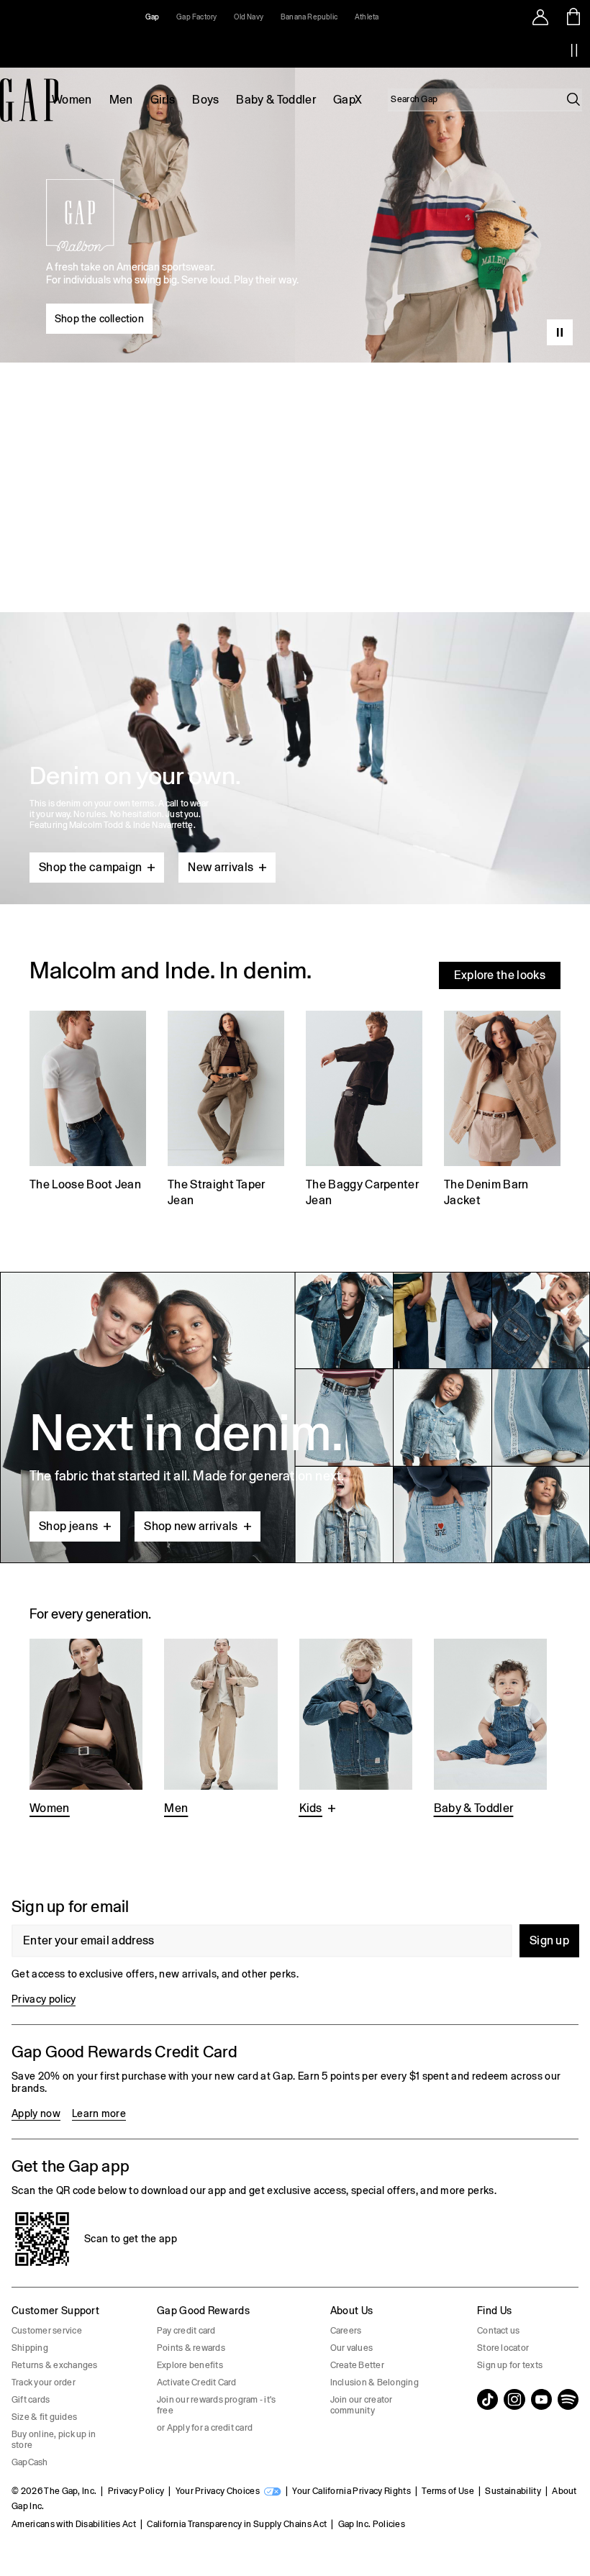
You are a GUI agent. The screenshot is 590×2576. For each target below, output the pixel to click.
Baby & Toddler (276, 100)
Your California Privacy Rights (351, 2491)
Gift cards (31, 2400)
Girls (163, 100)
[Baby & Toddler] (490, 1729)
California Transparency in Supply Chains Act (237, 2524)
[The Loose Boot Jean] (88, 1111)
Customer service (47, 2331)
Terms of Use (448, 2491)
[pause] (574, 50)
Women (72, 100)
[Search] (573, 99)
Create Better (357, 2365)
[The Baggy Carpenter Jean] (364, 1111)
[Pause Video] (560, 332)
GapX (348, 100)
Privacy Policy (136, 2491)
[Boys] (356, 1729)
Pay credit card (186, 2331)
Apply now (36, 2113)
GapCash (30, 2462)
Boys (205, 100)
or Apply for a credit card (205, 2428)
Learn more (99, 2113)
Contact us (498, 2331)
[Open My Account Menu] (540, 17)
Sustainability (513, 2491)
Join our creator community (362, 2405)
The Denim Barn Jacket (486, 1192)
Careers (346, 2331)
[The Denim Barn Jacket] (502, 1111)
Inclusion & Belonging (375, 2382)
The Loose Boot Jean (85, 1184)
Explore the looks (500, 975)
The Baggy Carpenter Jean (362, 1192)
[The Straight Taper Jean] (226, 1111)
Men (121, 100)
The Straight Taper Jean (217, 1192)
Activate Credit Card (197, 2382)
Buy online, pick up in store (54, 2440)
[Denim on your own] (295, 724)
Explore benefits (190, 2365)
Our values (351, 2348)
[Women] (86, 1729)
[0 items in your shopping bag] (574, 17)
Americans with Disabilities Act (74, 2524)
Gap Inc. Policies (372, 2524)
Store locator (503, 2348)
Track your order (44, 2382)
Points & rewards (191, 2348)
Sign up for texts (510, 2365)
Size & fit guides (44, 2417)
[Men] (221, 1729)
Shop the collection (99, 319)
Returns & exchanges (55, 2365)
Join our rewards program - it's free (216, 2405)
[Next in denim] (295, 1417)
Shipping (30, 2348)
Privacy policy (44, 1999)
